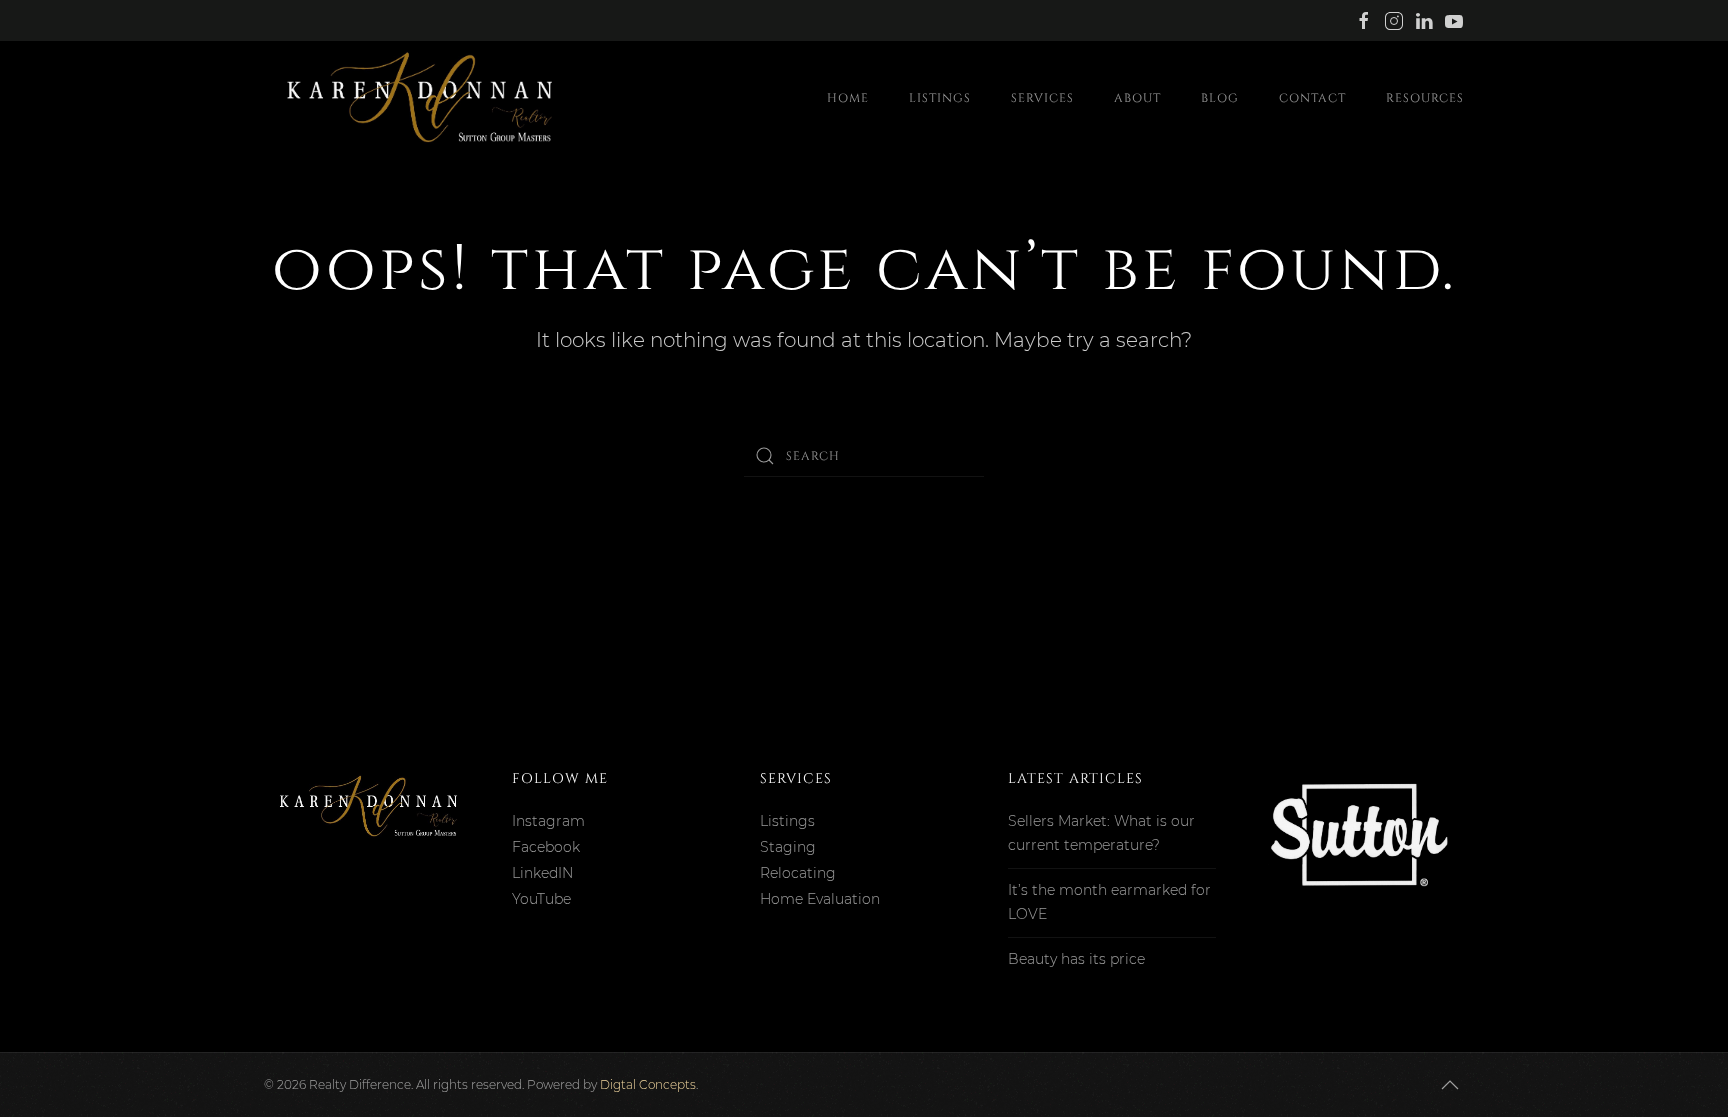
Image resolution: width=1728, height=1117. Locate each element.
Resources (1425, 98)
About (1137, 98)
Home (848, 98)
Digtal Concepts (648, 1084)
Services (1042, 98)
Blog (1220, 98)
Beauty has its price (1076, 959)
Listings (940, 98)
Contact (1312, 98)
